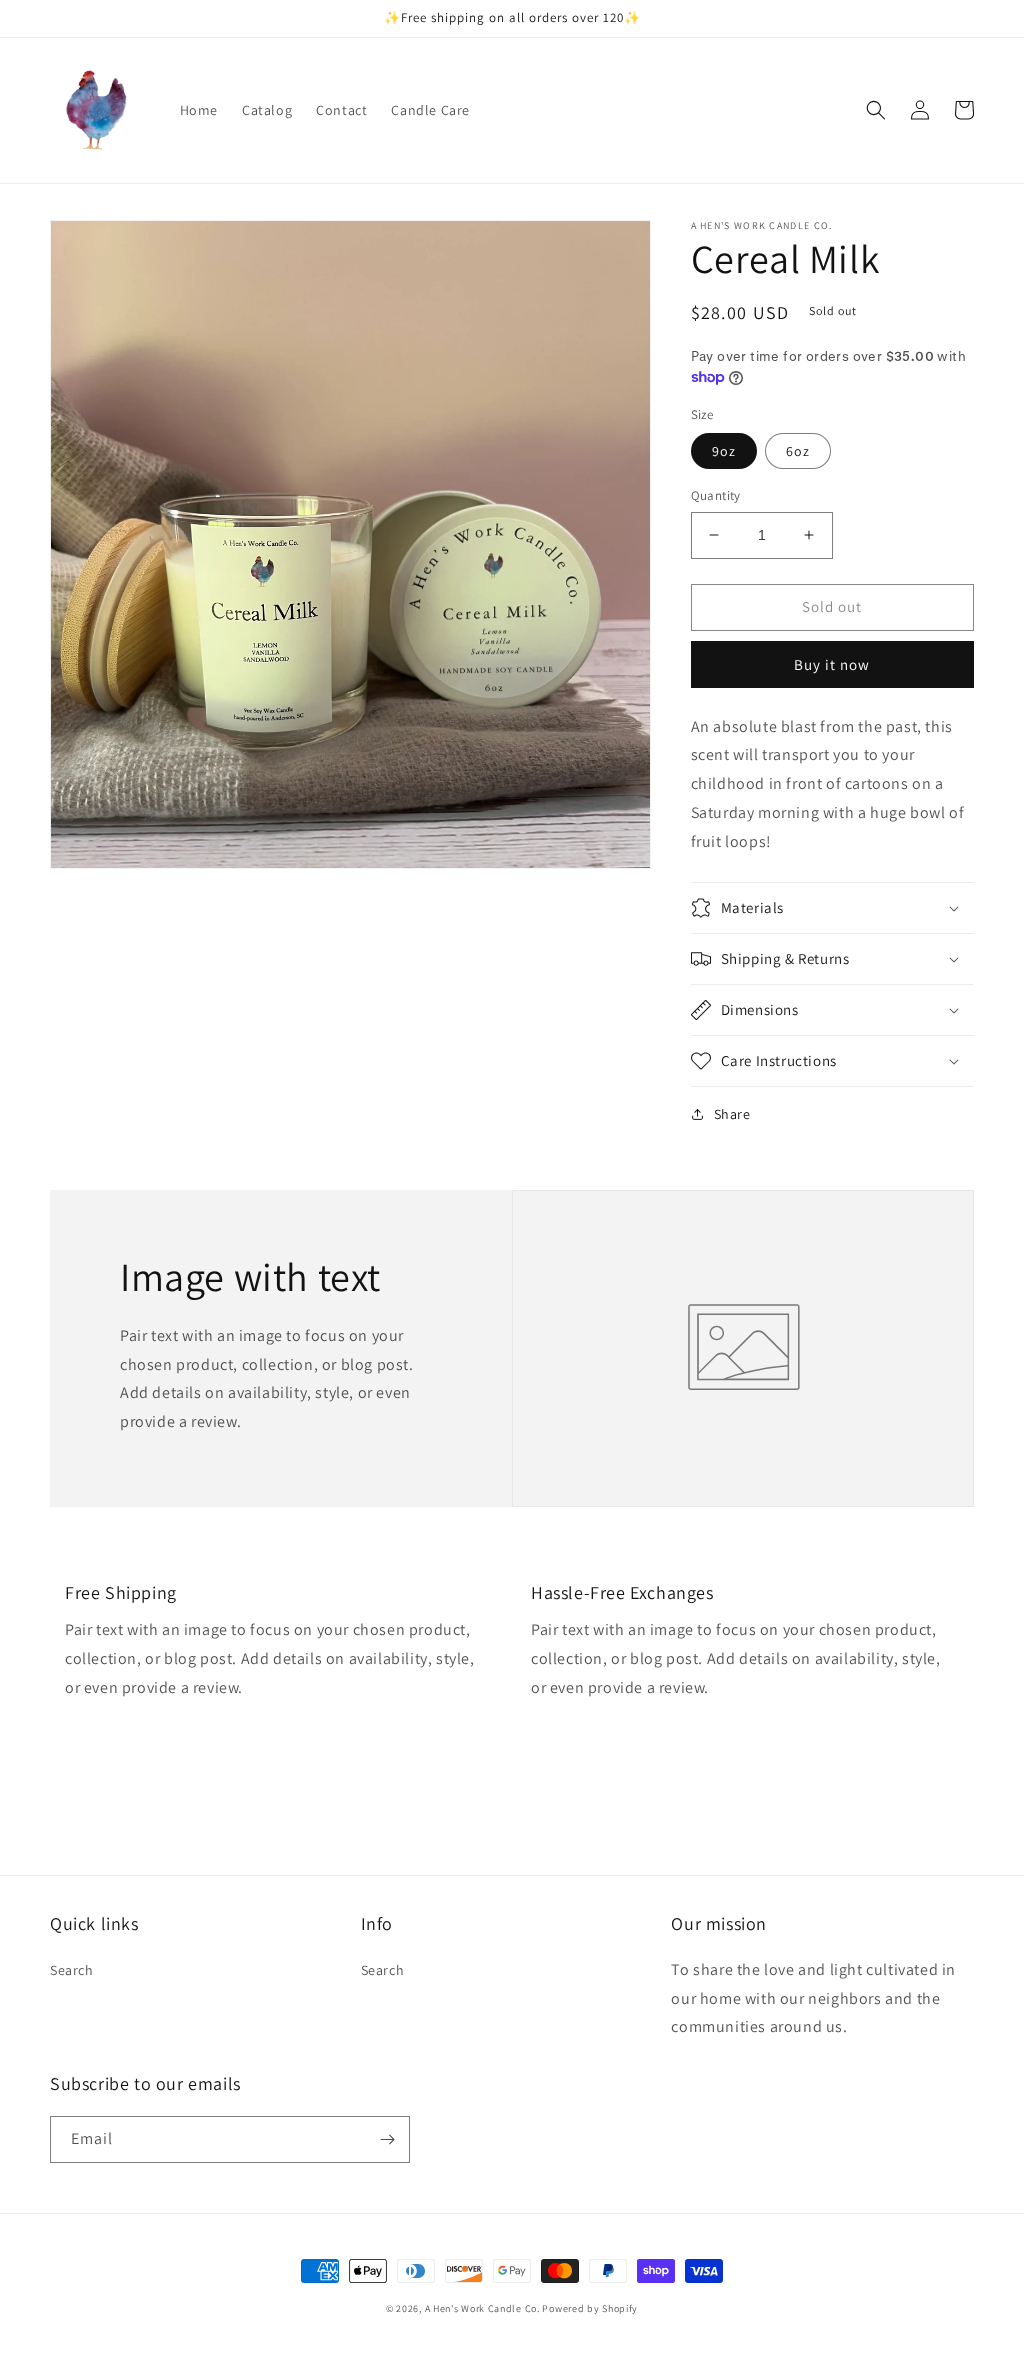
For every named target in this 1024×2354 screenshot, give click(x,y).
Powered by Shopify (590, 2308)
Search (72, 1970)
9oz (724, 451)
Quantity (716, 495)
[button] (876, 110)
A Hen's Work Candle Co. (482, 2308)
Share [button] (732, 1114)
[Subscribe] (387, 2139)
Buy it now (832, 664)
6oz (798, 451)
